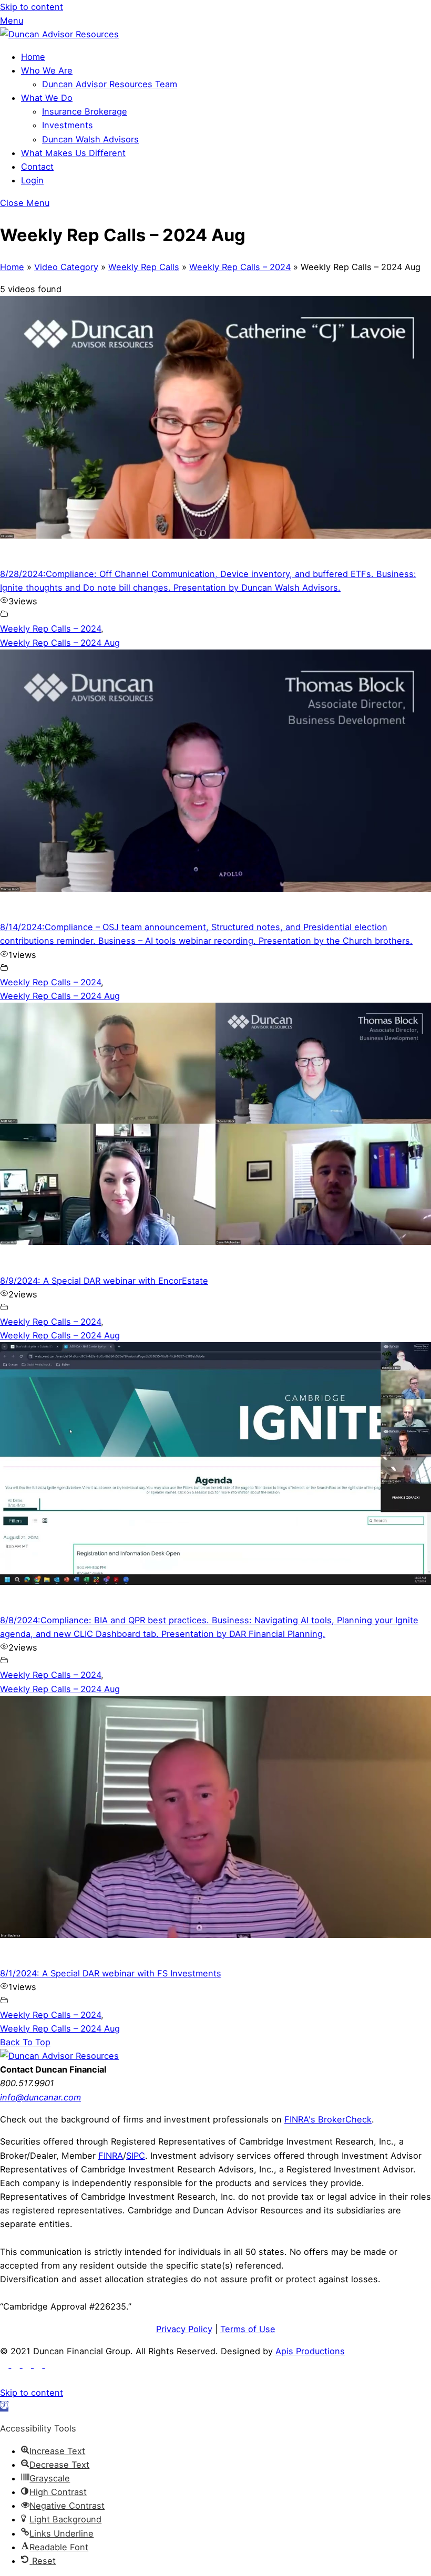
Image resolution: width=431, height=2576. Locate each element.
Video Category (66, 267)
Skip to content (32, 7)
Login (32, 180)
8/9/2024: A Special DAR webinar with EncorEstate (104, 1281)
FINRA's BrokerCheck (328, 2119)
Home (33, 57)
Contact (37, 167)
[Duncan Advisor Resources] (59, 34)
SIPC (136, 2156)
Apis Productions (310, 2351)
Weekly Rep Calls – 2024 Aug (60, 643)
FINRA (111, 2156)
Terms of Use (248, 2329)
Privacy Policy (184, 2329)
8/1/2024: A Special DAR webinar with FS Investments (111, 1973)
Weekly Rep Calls (144, 267)
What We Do (47, 98)
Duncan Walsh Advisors (90, 139)
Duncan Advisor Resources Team (110, 84)
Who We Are (47, 70)
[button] (4, 2406)
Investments (68, 125)
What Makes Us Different (73, 153)
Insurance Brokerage (85, 111)
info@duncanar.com (40, 2097)
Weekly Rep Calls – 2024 (240, 267)
